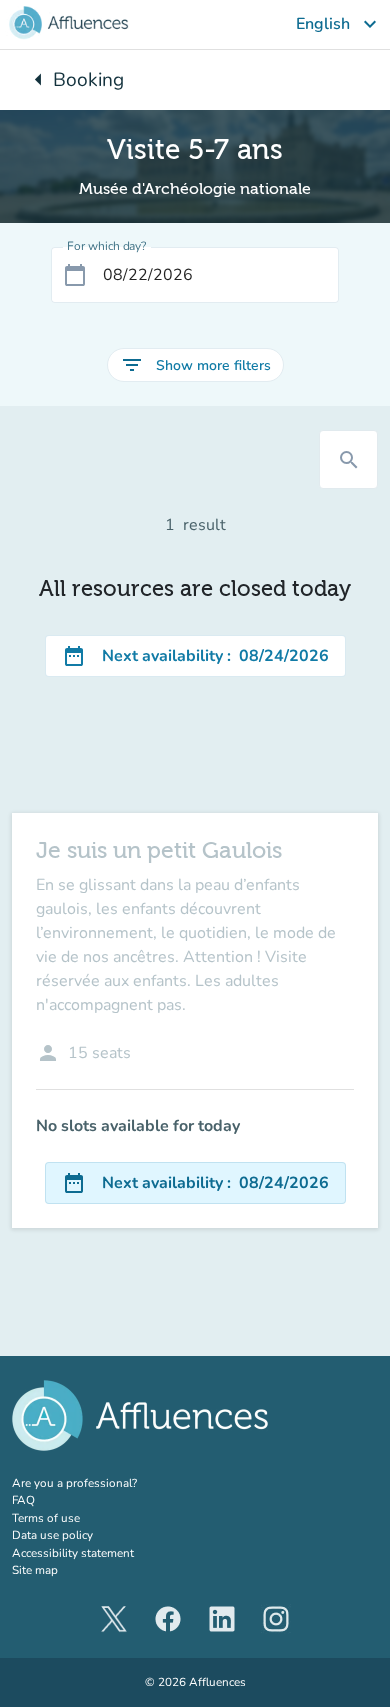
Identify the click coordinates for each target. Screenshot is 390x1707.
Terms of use (46, 1518)
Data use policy (52, 1535)
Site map (35, 1570)
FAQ (23, 1500)
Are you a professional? (99, 1483)
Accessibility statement (73, 1553)
